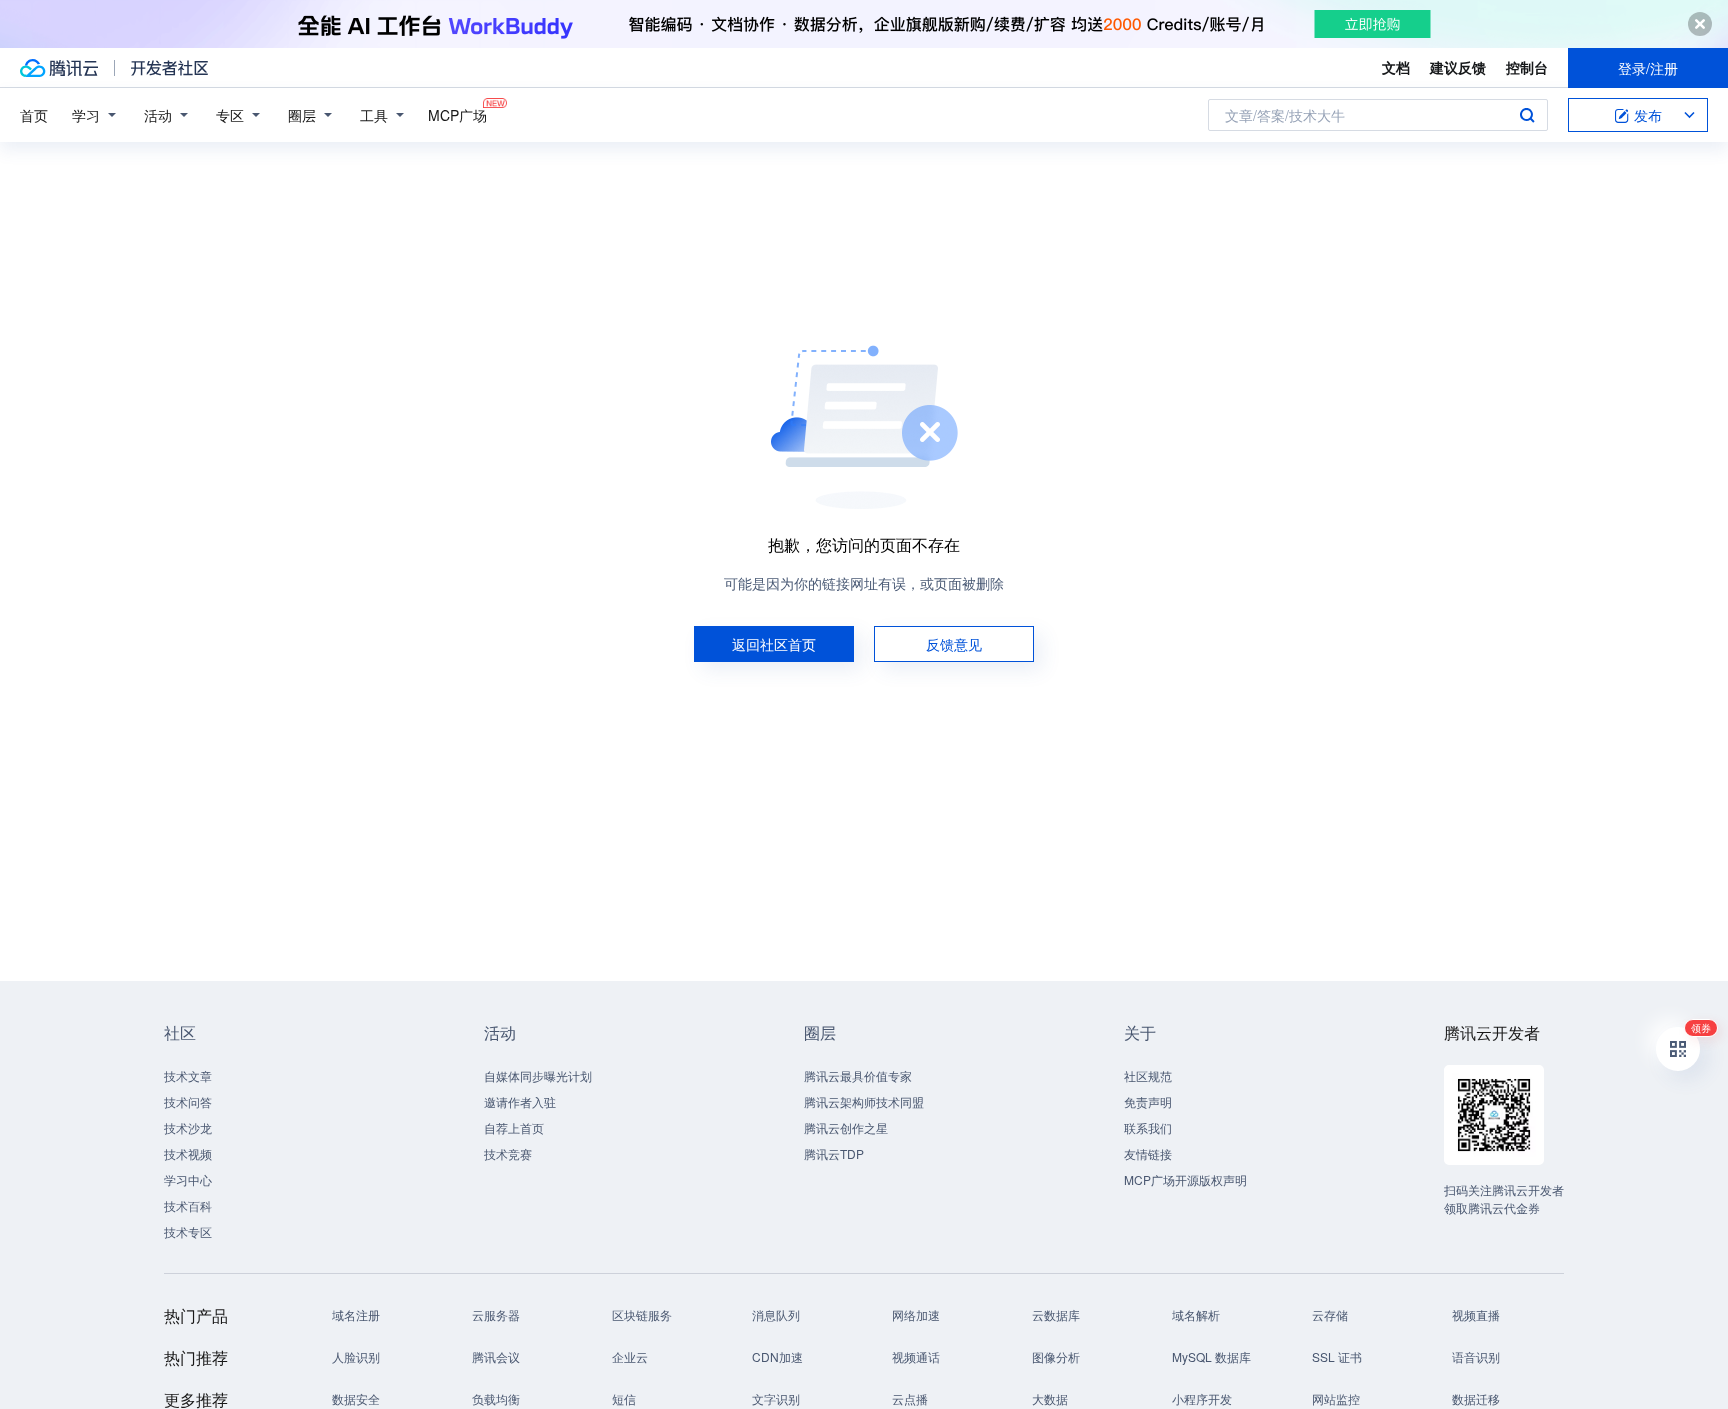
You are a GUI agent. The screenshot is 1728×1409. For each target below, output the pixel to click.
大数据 (1050, 1398)
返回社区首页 (774, 644)
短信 (624, 1398)
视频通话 (916, 1356)
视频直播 (1476, 1314)
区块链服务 (642, 1314)
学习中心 (188, 1179)
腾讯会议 (496, 1356)
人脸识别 (356, 1356)
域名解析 (1196, 1314)
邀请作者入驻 (520, 1101)
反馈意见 (954, 644)
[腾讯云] (59, 68)
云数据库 (1056, 1314)
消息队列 (776, 1314)
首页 (34, 115)
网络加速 (916, 1314)
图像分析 (1056, 1356)
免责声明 (1148, 1101)
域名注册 (356, 1314)
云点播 (910, 1398)
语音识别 (1476, 1356)
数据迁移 (1476, 1398)
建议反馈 (1458, 67)
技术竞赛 (508, 1153)
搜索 (1527, 115)
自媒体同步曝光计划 (538, 1075)
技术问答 (188, 1101)
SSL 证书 (1337, 1356)
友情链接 (1148, 1153)
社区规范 (1148, 1075)
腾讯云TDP (834, 1153)
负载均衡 (496, 1398)
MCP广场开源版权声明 (1185, 1179)
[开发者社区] (169, 68)
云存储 (1330, 1314)
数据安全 (356, 1398)
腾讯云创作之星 (846, 1127)
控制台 (1527, 67)
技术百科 (188, 1205)
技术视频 (188, 1153)
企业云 (630, 1356)
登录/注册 (1648, 68)
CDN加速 (777, 1356)
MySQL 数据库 (1211, 1356)
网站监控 (1336, 1398)
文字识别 (776, 1398)
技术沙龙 (188, 1127)
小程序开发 (1202, 1398)
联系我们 (1148, 1127)
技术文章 (188, 1075)
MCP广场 (457, 115)
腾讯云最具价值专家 (858, 1075)
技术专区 (188, 1231)
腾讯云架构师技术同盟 (864, 1101)
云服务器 (496, 1314)
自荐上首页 (514, 1127)
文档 (1396, 67)
